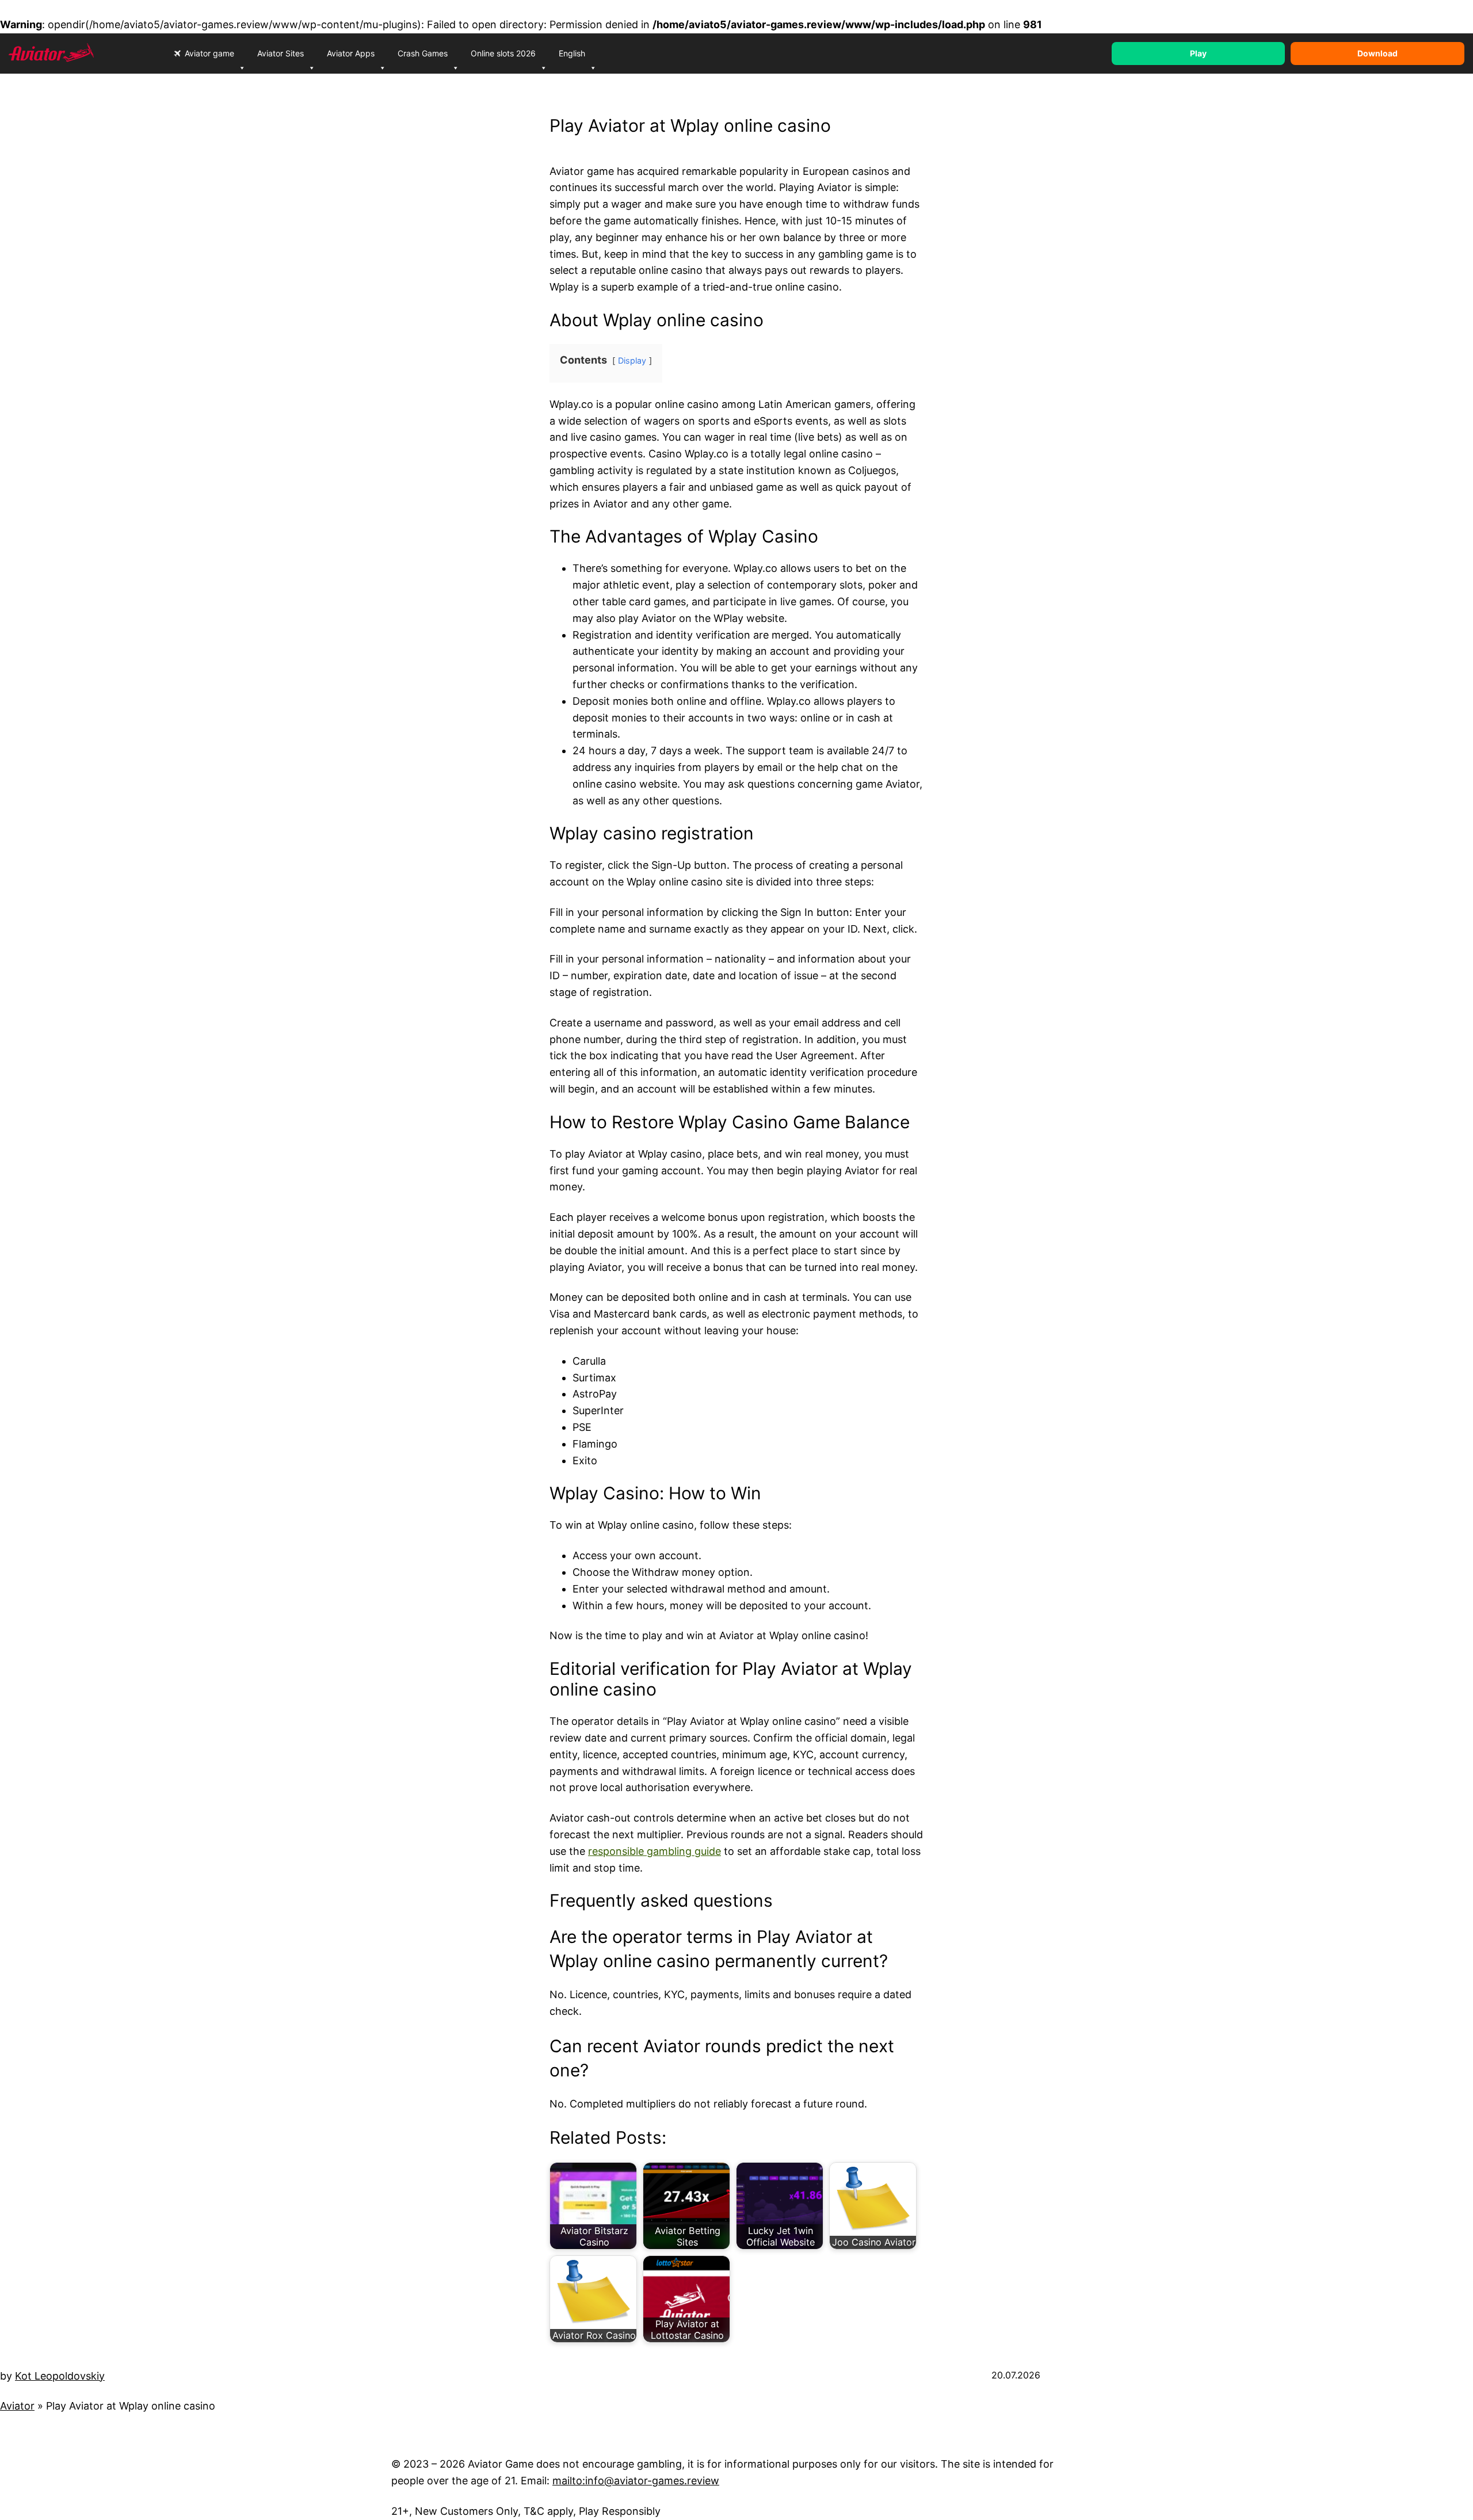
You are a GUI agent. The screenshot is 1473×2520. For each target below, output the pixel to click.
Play (1198, 53)
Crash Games (423, 53)
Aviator (17, 2406)
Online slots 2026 (503, 53)
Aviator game (209, 53)
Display (632, 360)
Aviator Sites (281, 53)
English (572, 53)
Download (1377, 53)
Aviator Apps (351, 53)
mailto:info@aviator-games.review (636, 2481)
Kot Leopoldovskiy (60, 2376)
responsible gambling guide (655, 1851)
